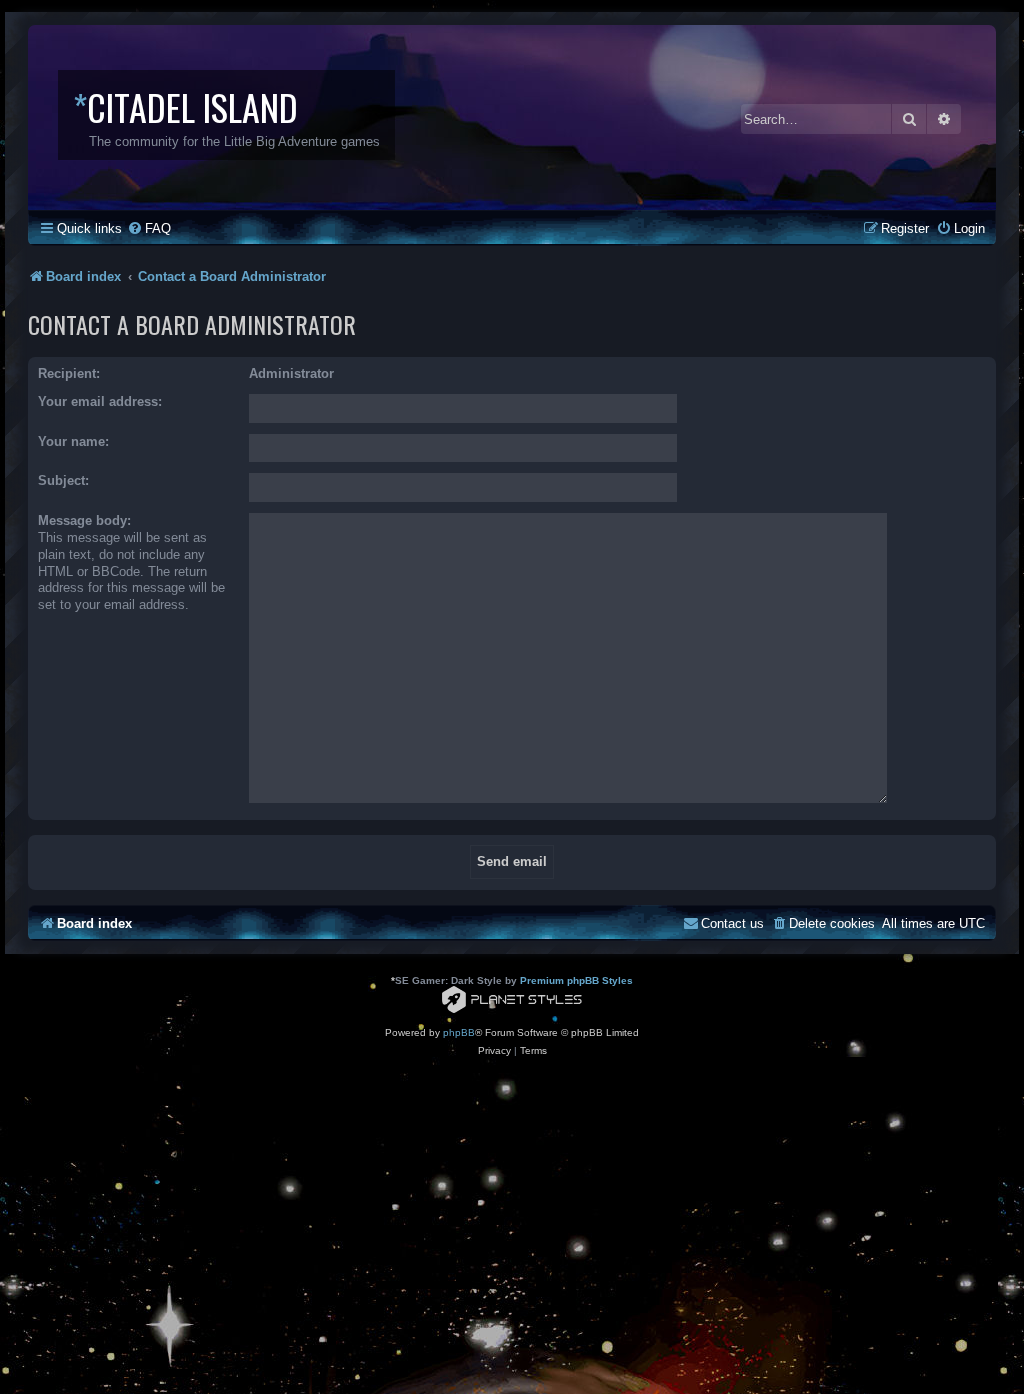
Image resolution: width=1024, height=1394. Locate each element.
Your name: (73, 441)
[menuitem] (149, 228)
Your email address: (100, 401)
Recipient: (69, 373)
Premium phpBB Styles (576, 980)
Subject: (63, 480)
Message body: (84, 520)
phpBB (459, 1032)
